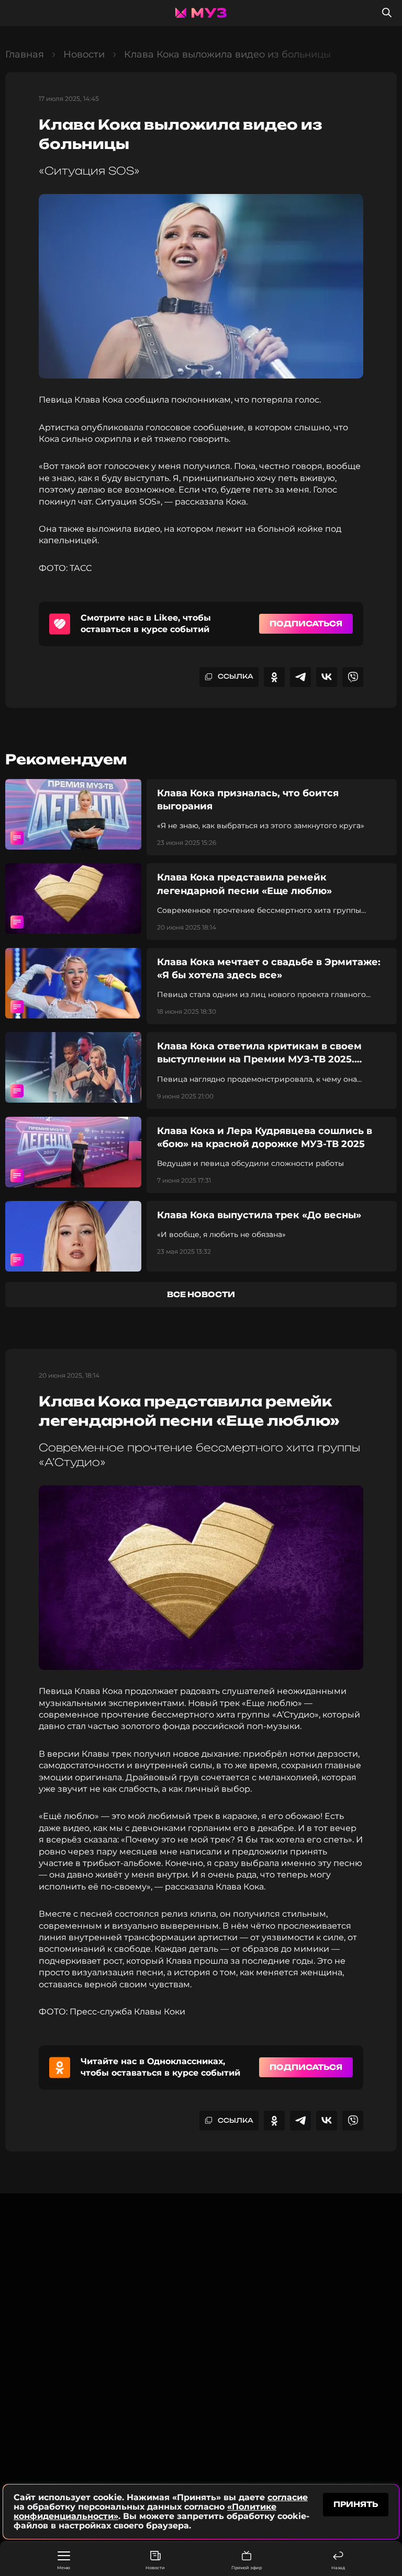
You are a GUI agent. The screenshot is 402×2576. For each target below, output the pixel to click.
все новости (201, 1294)
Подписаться (306, 623)
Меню (64, 2568)
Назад (338, 2568)
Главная (25, 54)
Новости (155, 2568)
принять (356, 2504)
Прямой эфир (247, 2568)
